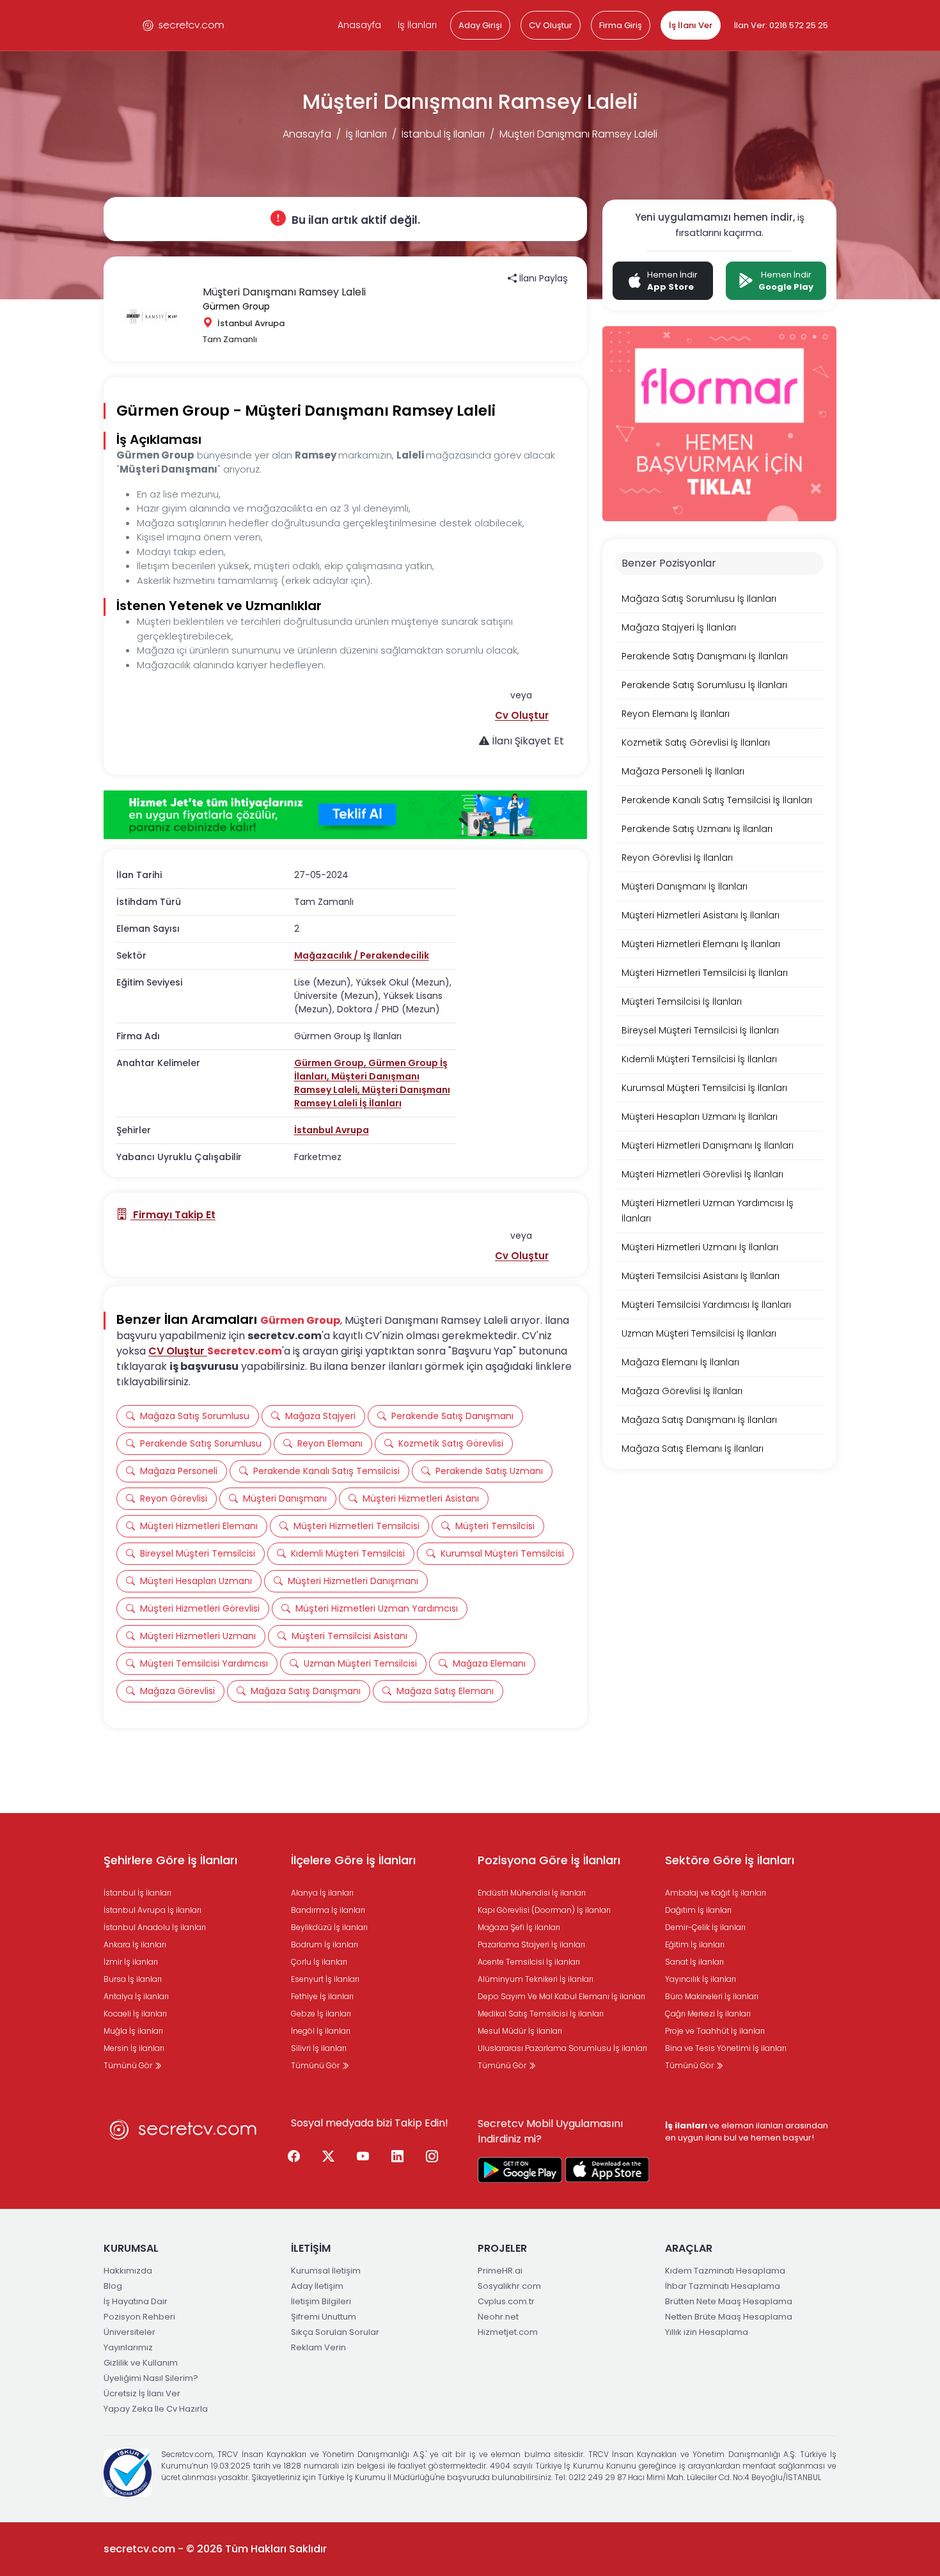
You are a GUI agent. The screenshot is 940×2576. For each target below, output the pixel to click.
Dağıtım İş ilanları (698, 1910)
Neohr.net (498, 2317)
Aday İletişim (317, 2286)
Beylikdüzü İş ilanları (329, 1927)
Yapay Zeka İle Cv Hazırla (156, 2409)
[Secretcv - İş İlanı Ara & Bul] (520, 2170)
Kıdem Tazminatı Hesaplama (725, 2271)
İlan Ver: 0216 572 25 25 (781, 25)
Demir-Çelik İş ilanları (705, 1927)
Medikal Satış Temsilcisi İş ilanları (541, 2014)
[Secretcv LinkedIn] (398, 2157)
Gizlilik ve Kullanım (141, 2363)
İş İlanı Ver (691, 25)
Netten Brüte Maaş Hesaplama (729, 2317)
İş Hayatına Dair (136, 2301)
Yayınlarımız (128, 2347)
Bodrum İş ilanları (325, 1944)
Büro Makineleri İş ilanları (712, 1996)
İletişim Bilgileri (321, 2301)
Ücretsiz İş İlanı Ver (142, 2393)
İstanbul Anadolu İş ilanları (155, 1927)
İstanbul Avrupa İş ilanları (153, 1910)
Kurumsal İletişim (326, 2271)
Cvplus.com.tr (506, 2301)
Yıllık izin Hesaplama (707, 2332)
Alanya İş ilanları (322, 1893)
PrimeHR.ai (500, 2271)
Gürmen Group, (331, 1063)
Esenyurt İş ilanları (325, 1979)
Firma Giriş (621, 25)
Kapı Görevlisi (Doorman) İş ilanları (544, 1910)
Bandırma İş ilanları (328, 1910)
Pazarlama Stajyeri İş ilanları (531, 1944)
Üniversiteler (129, 2332)
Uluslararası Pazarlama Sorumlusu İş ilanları (562, 2048)
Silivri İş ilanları (319, 2048)
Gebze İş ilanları (321, 2014)
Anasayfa (359, 25)
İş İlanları (417, 25)
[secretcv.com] (184, 25)
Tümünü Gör (129, 2065)
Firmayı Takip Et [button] (173, 1215)
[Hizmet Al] (345, 815)
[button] (522, 715)
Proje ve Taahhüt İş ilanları (715, 2031)
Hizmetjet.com (508, 2332)
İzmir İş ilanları (131, 1962)
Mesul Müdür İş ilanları (520, 2031)
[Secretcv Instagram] (432, 2157)
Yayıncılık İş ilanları (701, 1979)
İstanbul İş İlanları (443, 134)
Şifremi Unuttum (324, 2317)
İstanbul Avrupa (332, 1130)
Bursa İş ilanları (133, 1979)
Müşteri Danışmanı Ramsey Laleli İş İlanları (372, 1096)
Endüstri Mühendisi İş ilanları (532, 1893)
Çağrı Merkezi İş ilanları (708, 2014)
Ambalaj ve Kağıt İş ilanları (716, 1893)
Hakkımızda (128, 2271)
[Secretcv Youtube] (363, 2157)
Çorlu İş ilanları (319, 1962)
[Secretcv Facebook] (294, 2157)
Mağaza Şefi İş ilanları (519, 1927)
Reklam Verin (318, 2347)
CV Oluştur (551, 25)
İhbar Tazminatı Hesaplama (723, 2286)
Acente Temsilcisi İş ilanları (529, 1962)
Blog (113, 2286)
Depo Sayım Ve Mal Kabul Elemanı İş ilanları (561, 1996)
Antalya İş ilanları (136, 1996)
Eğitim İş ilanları (695, 1944)
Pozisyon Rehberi (139, 2317)
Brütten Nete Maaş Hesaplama (729, 2301)
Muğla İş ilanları (133, 2031)
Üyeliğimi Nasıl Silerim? (151, 2378)
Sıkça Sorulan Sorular (335, 2332)
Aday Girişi (480, 25)
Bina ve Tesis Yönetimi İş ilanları (726, 2048)
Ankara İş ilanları (135, 1944)
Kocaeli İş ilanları (135, 2014)
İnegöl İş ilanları (321, 2031)
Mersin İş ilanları (134, 2048)
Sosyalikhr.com (509, 2286)
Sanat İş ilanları (694, 1962)
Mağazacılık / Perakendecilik (362, 955)
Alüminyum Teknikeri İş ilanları (536, 1979)
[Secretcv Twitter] (329, 2157)
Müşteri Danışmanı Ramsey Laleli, (357, 1083)
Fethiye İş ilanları (322, 1996)
